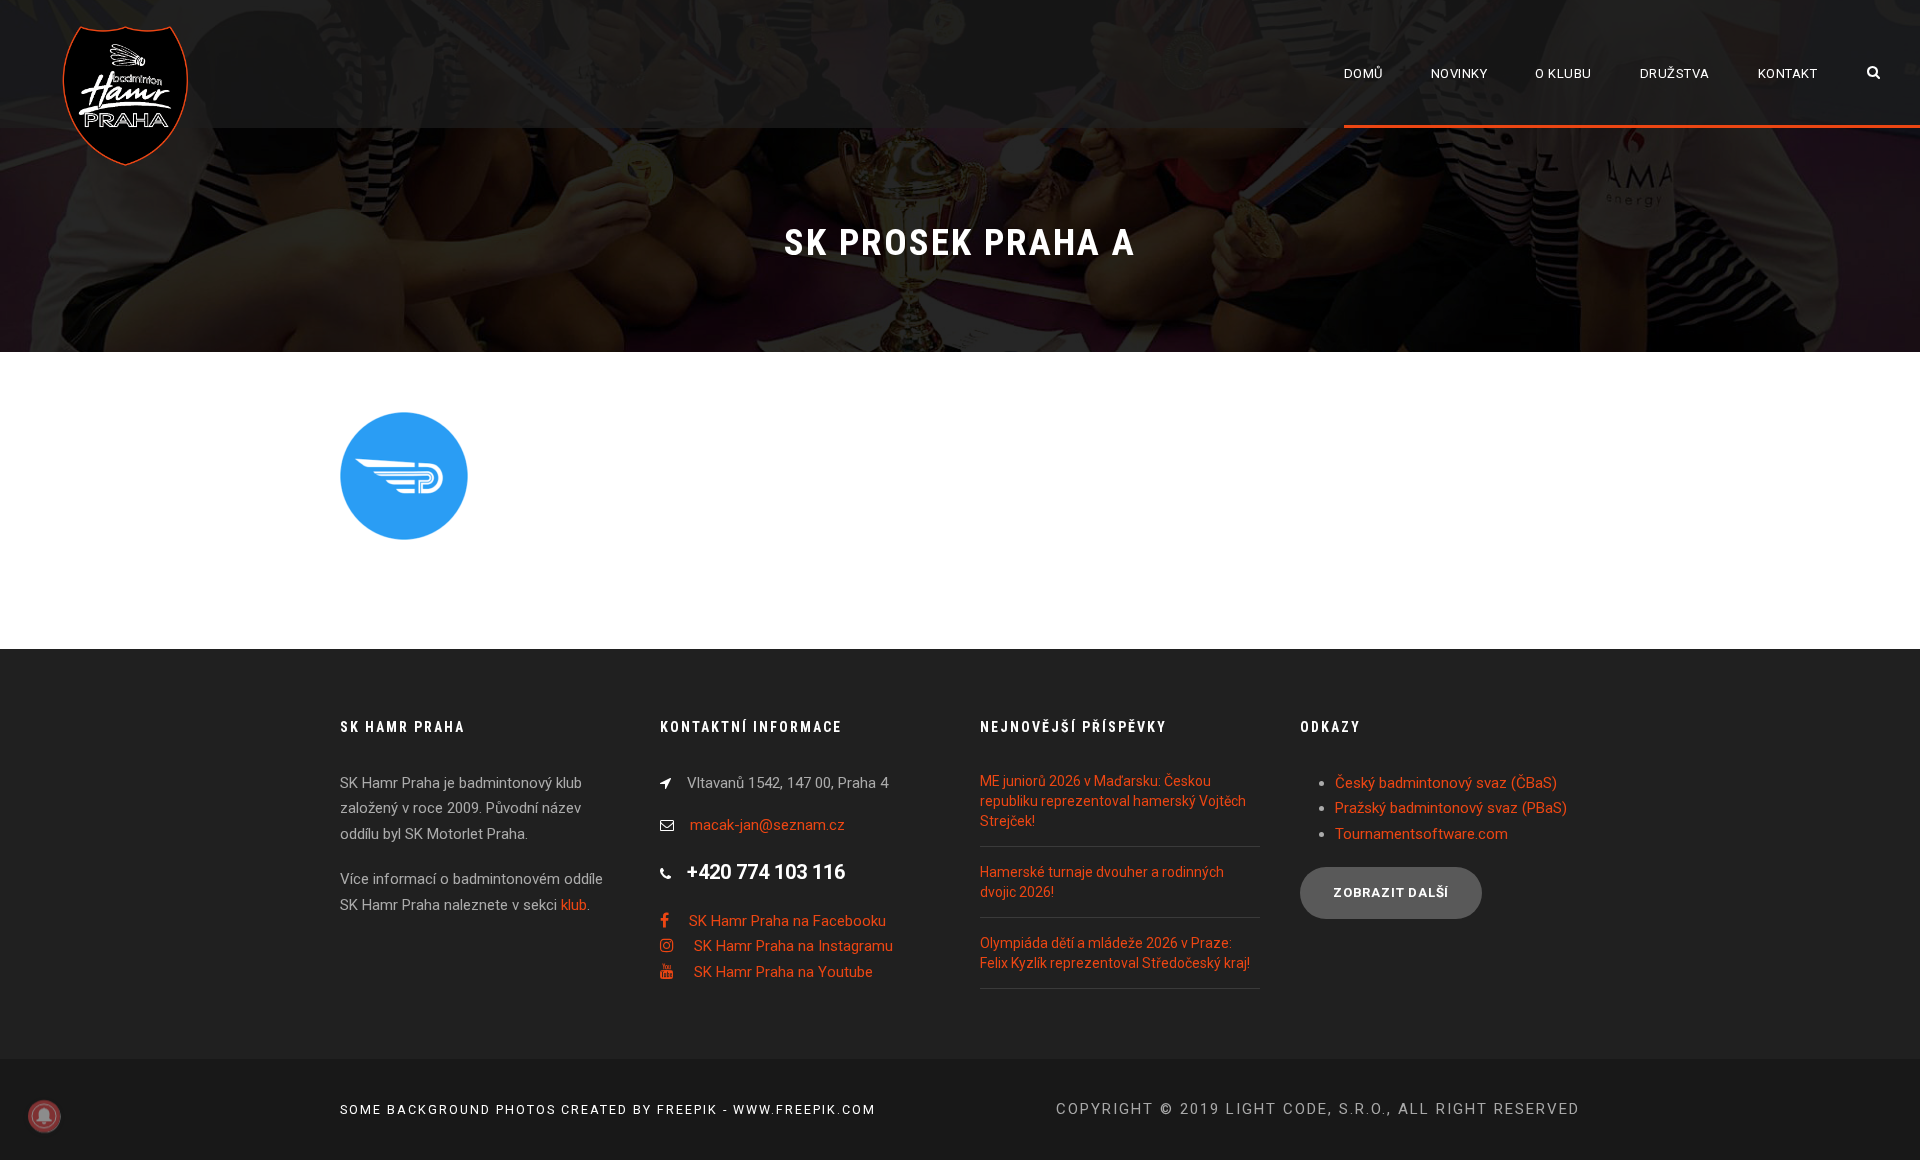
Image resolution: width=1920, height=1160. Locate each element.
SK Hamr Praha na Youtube (783, 972)
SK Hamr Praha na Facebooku (787, 921)
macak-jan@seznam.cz (767, 825)
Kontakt (1788, 73)
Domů (1363, 73)
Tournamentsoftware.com (1421, 834)
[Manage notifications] (44, 1116)
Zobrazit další (1391, 892)
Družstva (1675, 73)
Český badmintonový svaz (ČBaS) (1446, 783)
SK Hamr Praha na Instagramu (793, 946)
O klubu (1563, 73)
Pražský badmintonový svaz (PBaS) (1451, 808)
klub (574, 905)
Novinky (1459, 73)
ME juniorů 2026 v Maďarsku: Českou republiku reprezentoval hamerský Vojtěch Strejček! (1113, 801)
